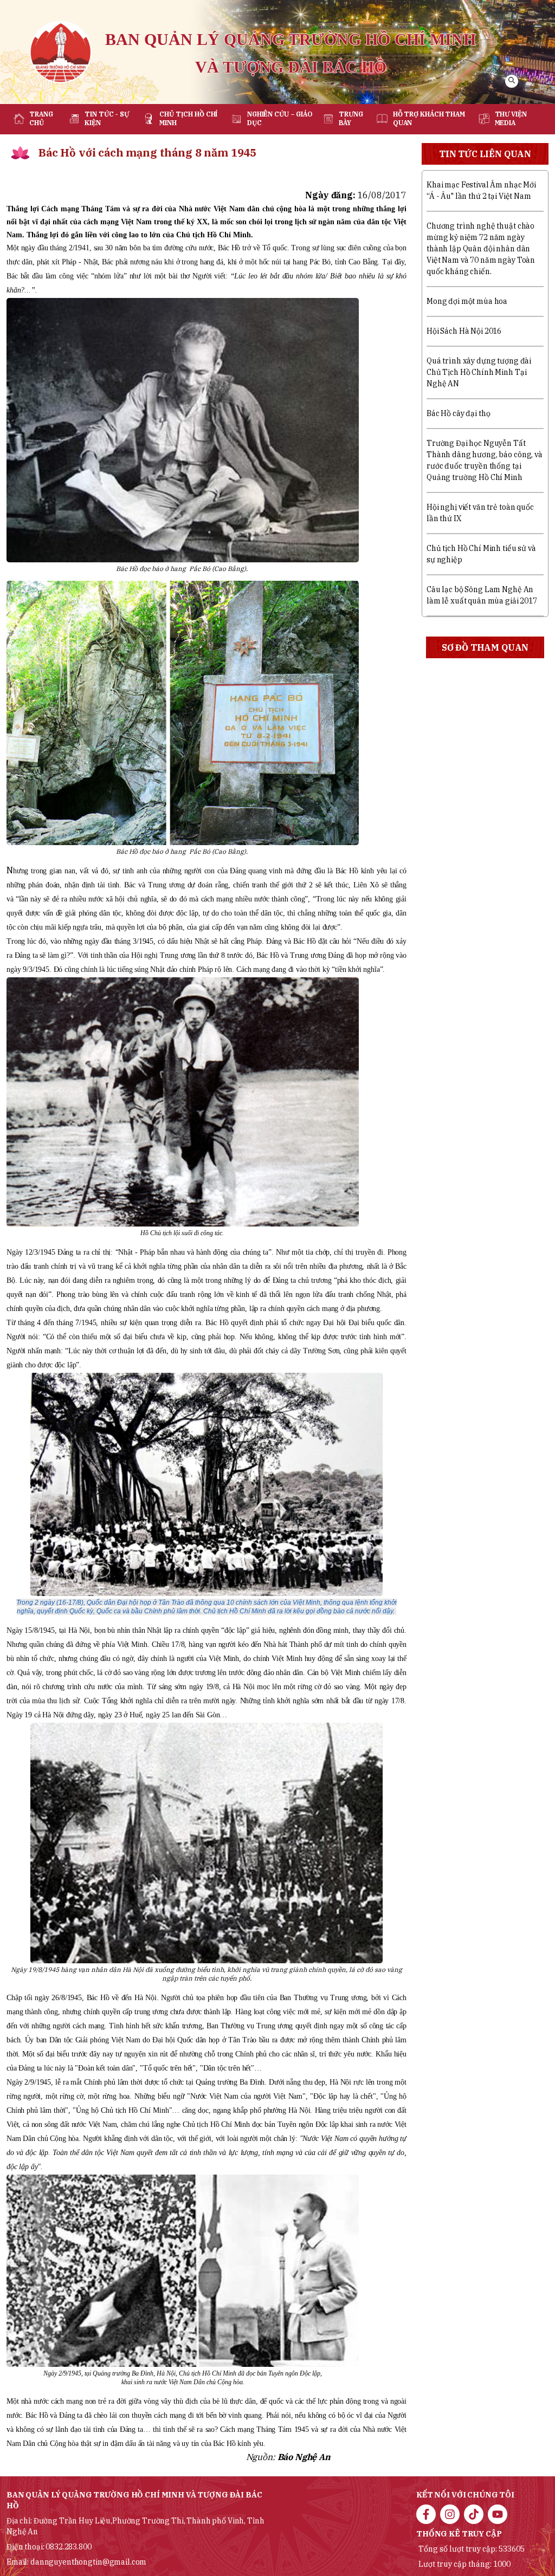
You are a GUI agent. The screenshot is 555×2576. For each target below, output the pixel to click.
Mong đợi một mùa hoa (467, 301)
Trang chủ (41, 118)
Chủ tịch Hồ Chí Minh (188, 118)
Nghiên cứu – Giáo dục (280, 118)
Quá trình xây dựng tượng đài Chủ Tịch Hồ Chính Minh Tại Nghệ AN (479, 372)
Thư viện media (511, 118)
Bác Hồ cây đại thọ (458, 413)
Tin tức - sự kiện (107, 118)
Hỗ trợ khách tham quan (429, 118)
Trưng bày (351, 118)
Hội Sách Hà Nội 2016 (464, 331)
